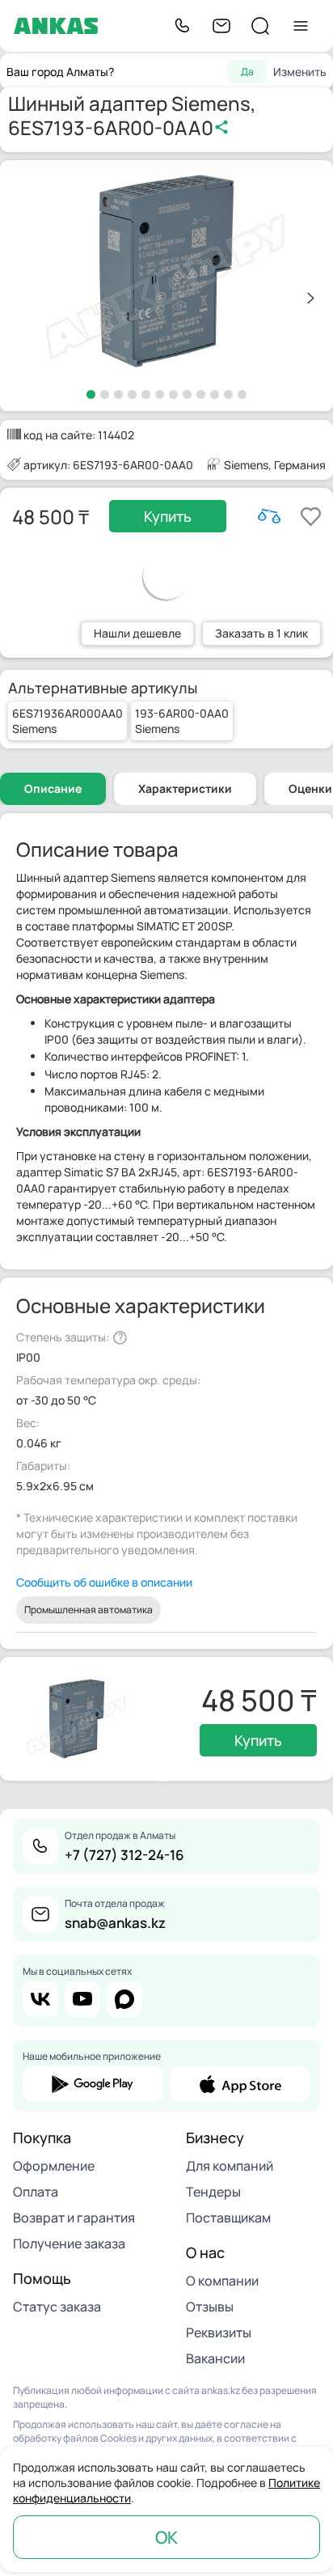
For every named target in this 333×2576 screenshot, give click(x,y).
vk (40, 1999)
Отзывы (210, 2307)
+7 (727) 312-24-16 (124, 1855)
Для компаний (230, 2166)
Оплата (36, 2192)
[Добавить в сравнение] (269, 516)
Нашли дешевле (137, 633)
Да (247, 72)
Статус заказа (57, 2307)
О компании (222, 2281)
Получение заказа (69, 2243)
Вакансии (215, 2358)
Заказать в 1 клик (261, 633)
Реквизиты (219, 2332)
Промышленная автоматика (89, 1610)
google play (93, 2084)
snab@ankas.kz (115, 1923)
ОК (166, 2537)
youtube (82, 1999)
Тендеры (213, 2192)
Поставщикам (228, 2218)
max (124, 1999)
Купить (168, 516)
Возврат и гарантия (74, 2218)
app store (240, 2084)
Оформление (54, 2166)
